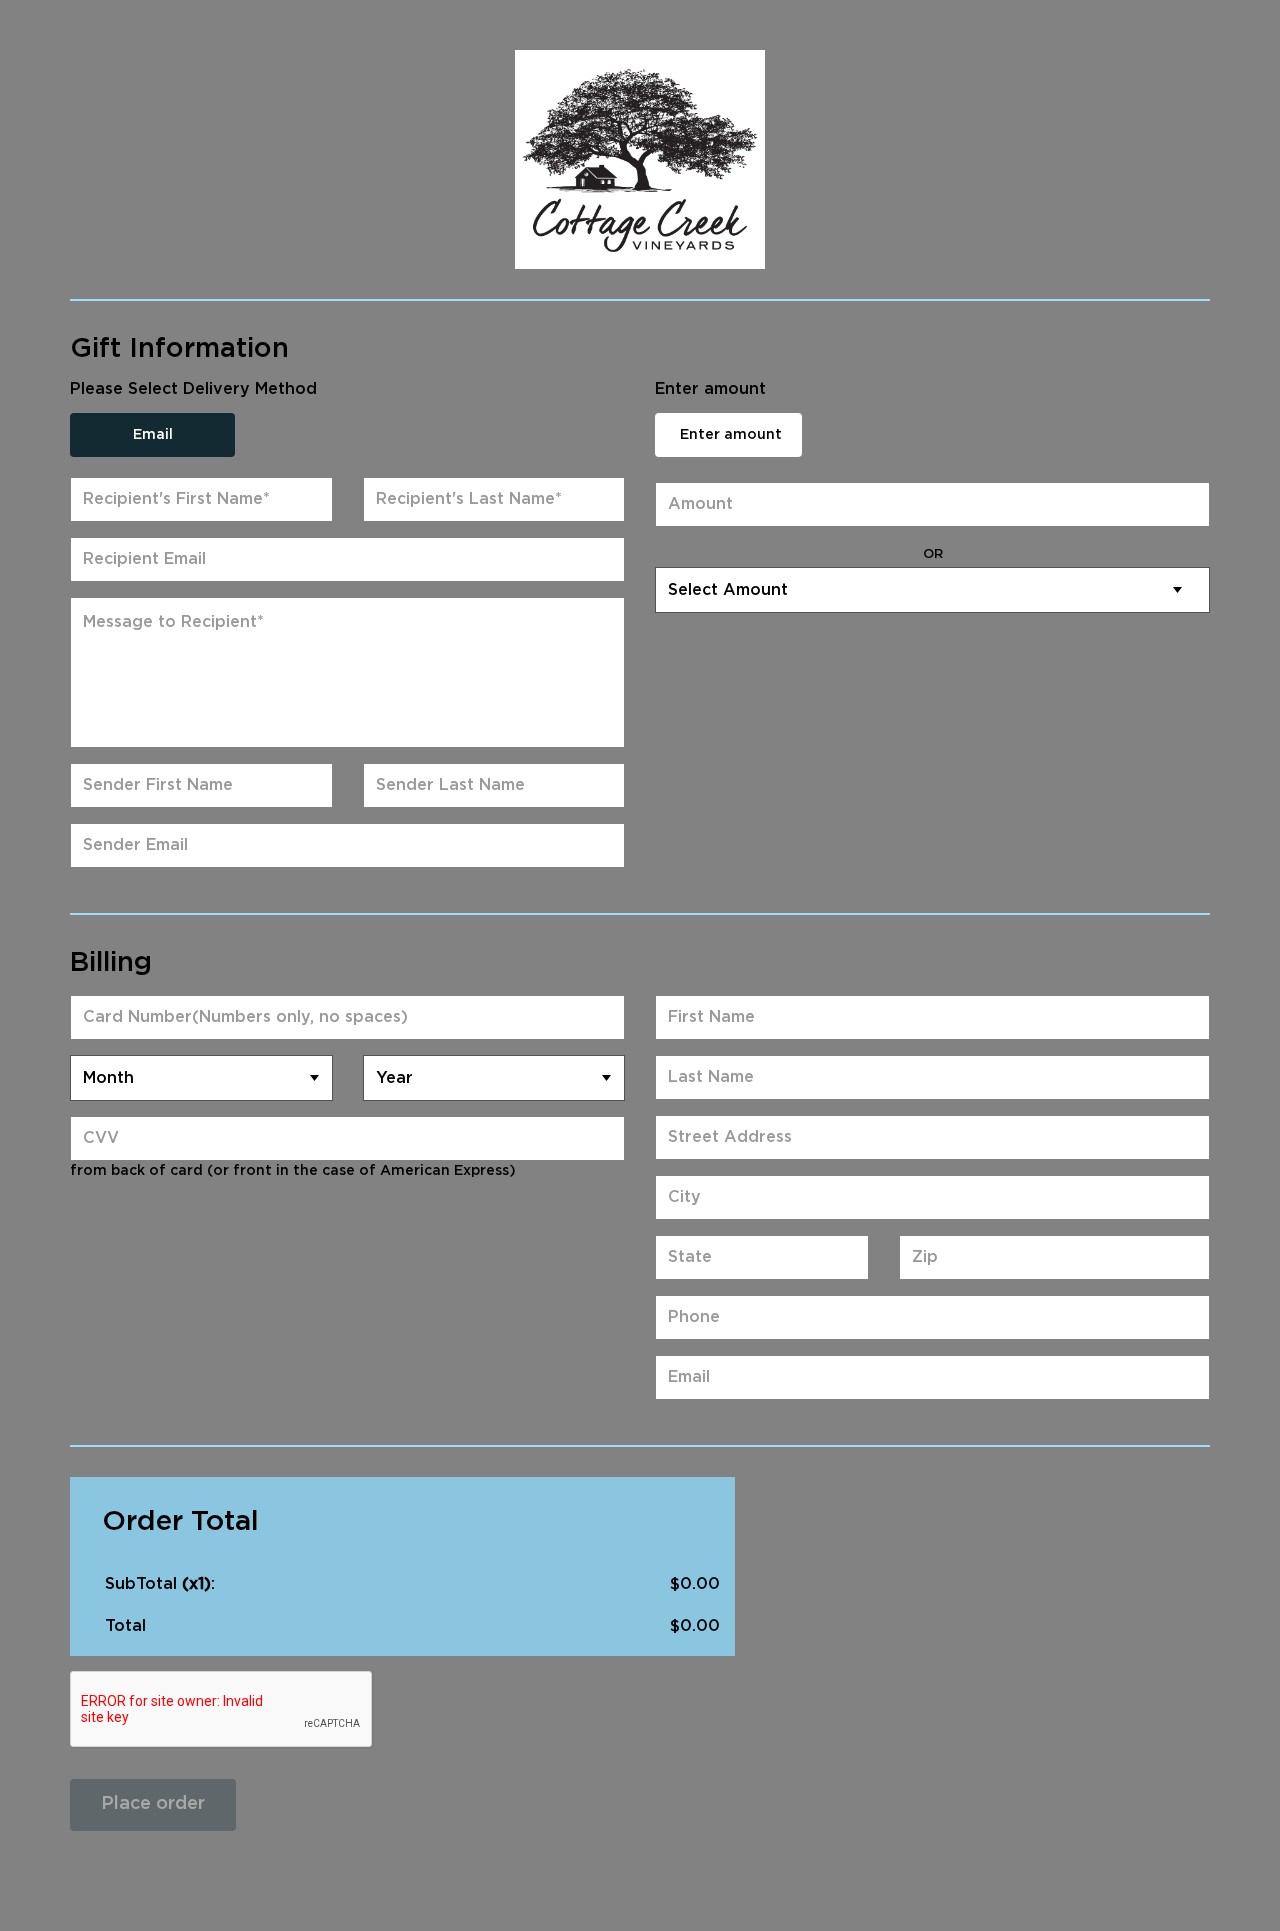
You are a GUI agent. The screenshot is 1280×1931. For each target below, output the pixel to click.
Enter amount (731, 435)
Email (153, 435)
